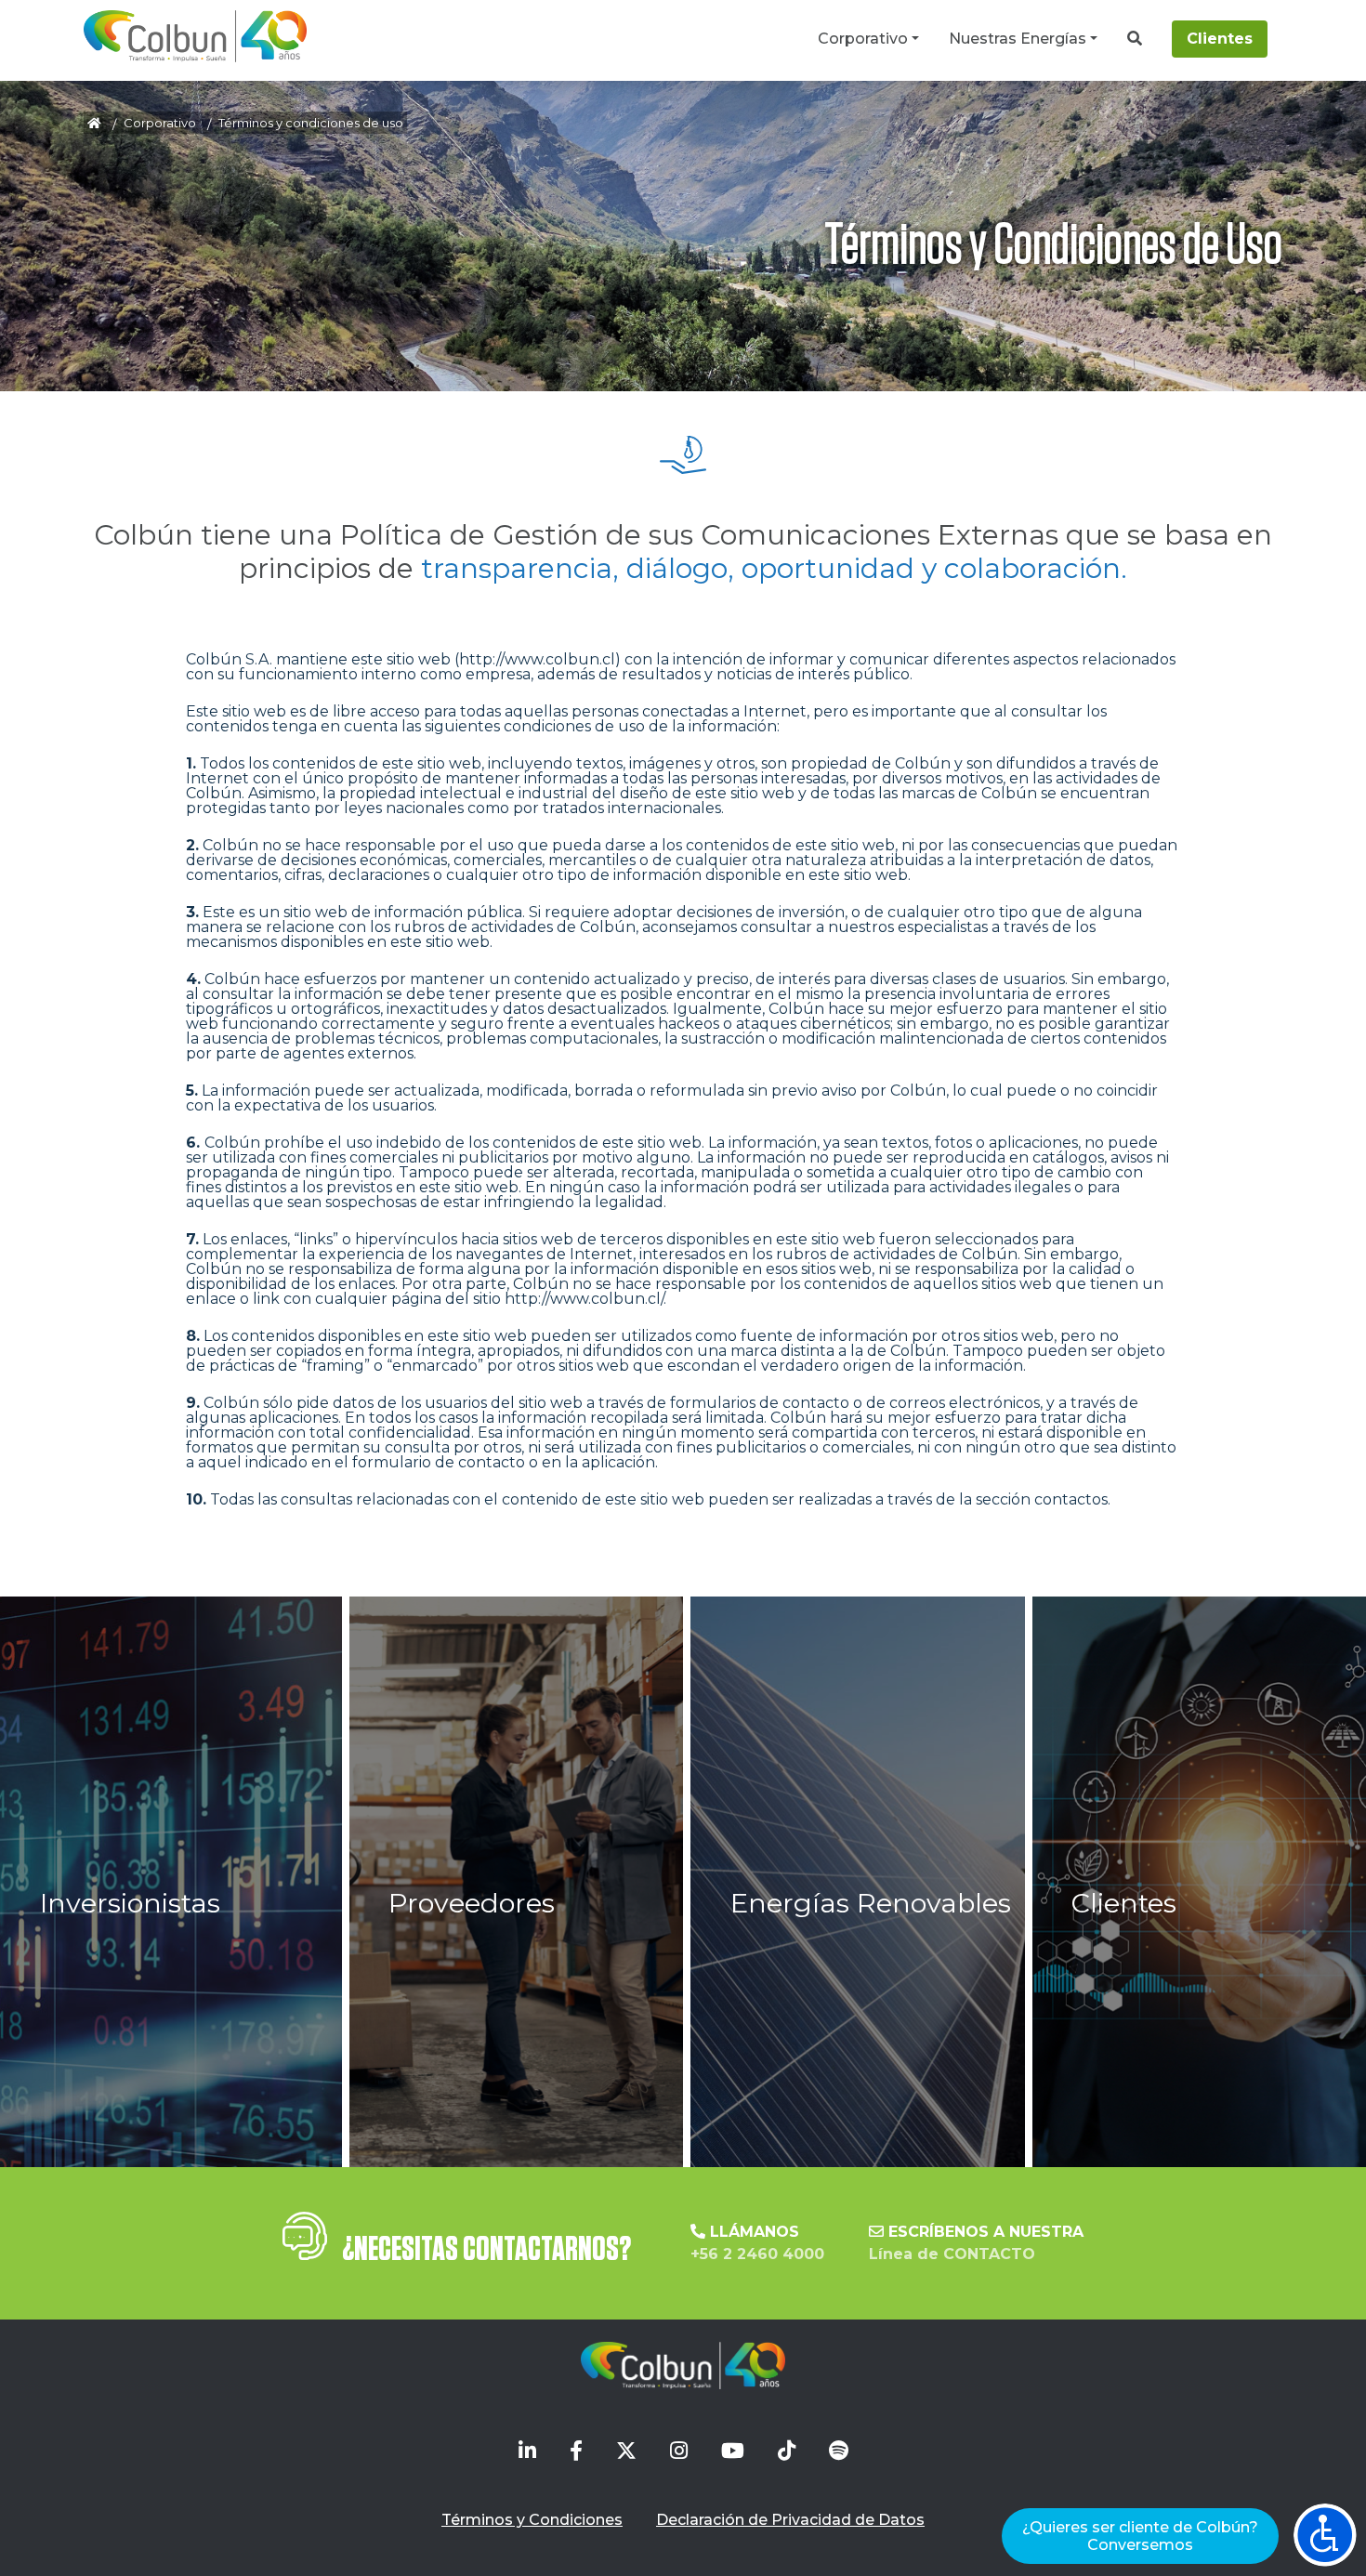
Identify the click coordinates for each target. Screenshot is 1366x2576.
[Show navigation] (1325, 2535)
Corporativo (863, 39)
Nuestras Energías (1018, 39)
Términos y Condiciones (532, 2520)
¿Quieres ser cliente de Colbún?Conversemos (1140, 2536)
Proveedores (472, 1903)
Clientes (1220, 39)
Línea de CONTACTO (952, 2254)
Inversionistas (130, 1903)
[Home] (195, 36)
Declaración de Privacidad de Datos (790, 2520)
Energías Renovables (871, 1903)
